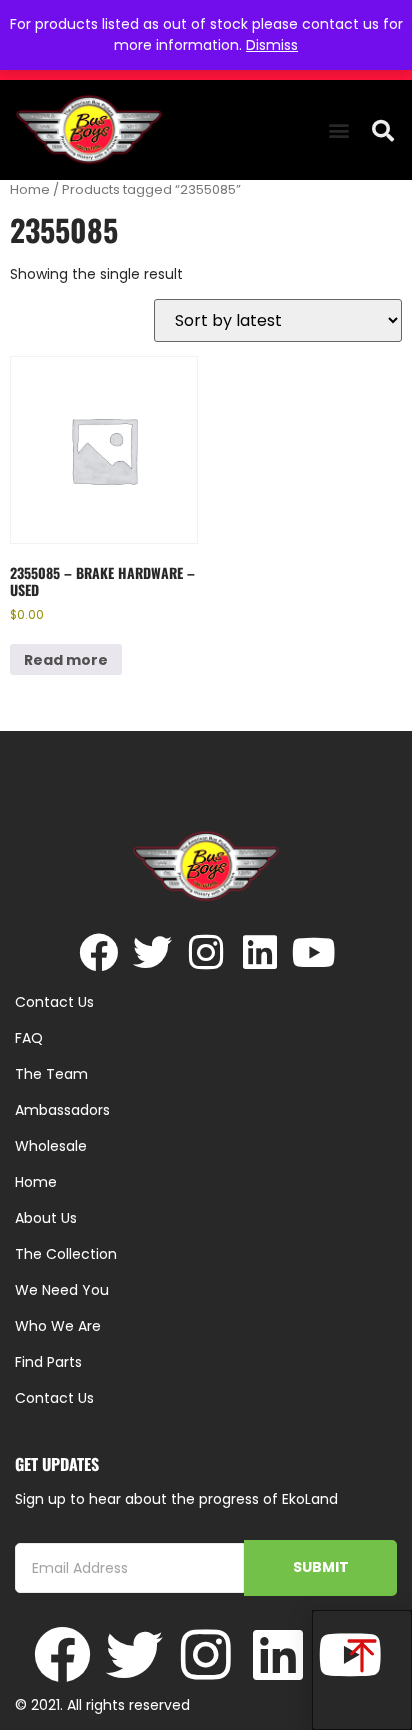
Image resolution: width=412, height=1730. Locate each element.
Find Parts (48, 1362)
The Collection (66, 1254)
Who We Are (58, 1326)
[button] (339, 130)
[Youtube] (314, 952)
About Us (46, 1218)
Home (30, 189)
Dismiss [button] (272, 45)
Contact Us (54, 1398)
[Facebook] (98, 952)
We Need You (62, 1290)
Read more (66, 660)
